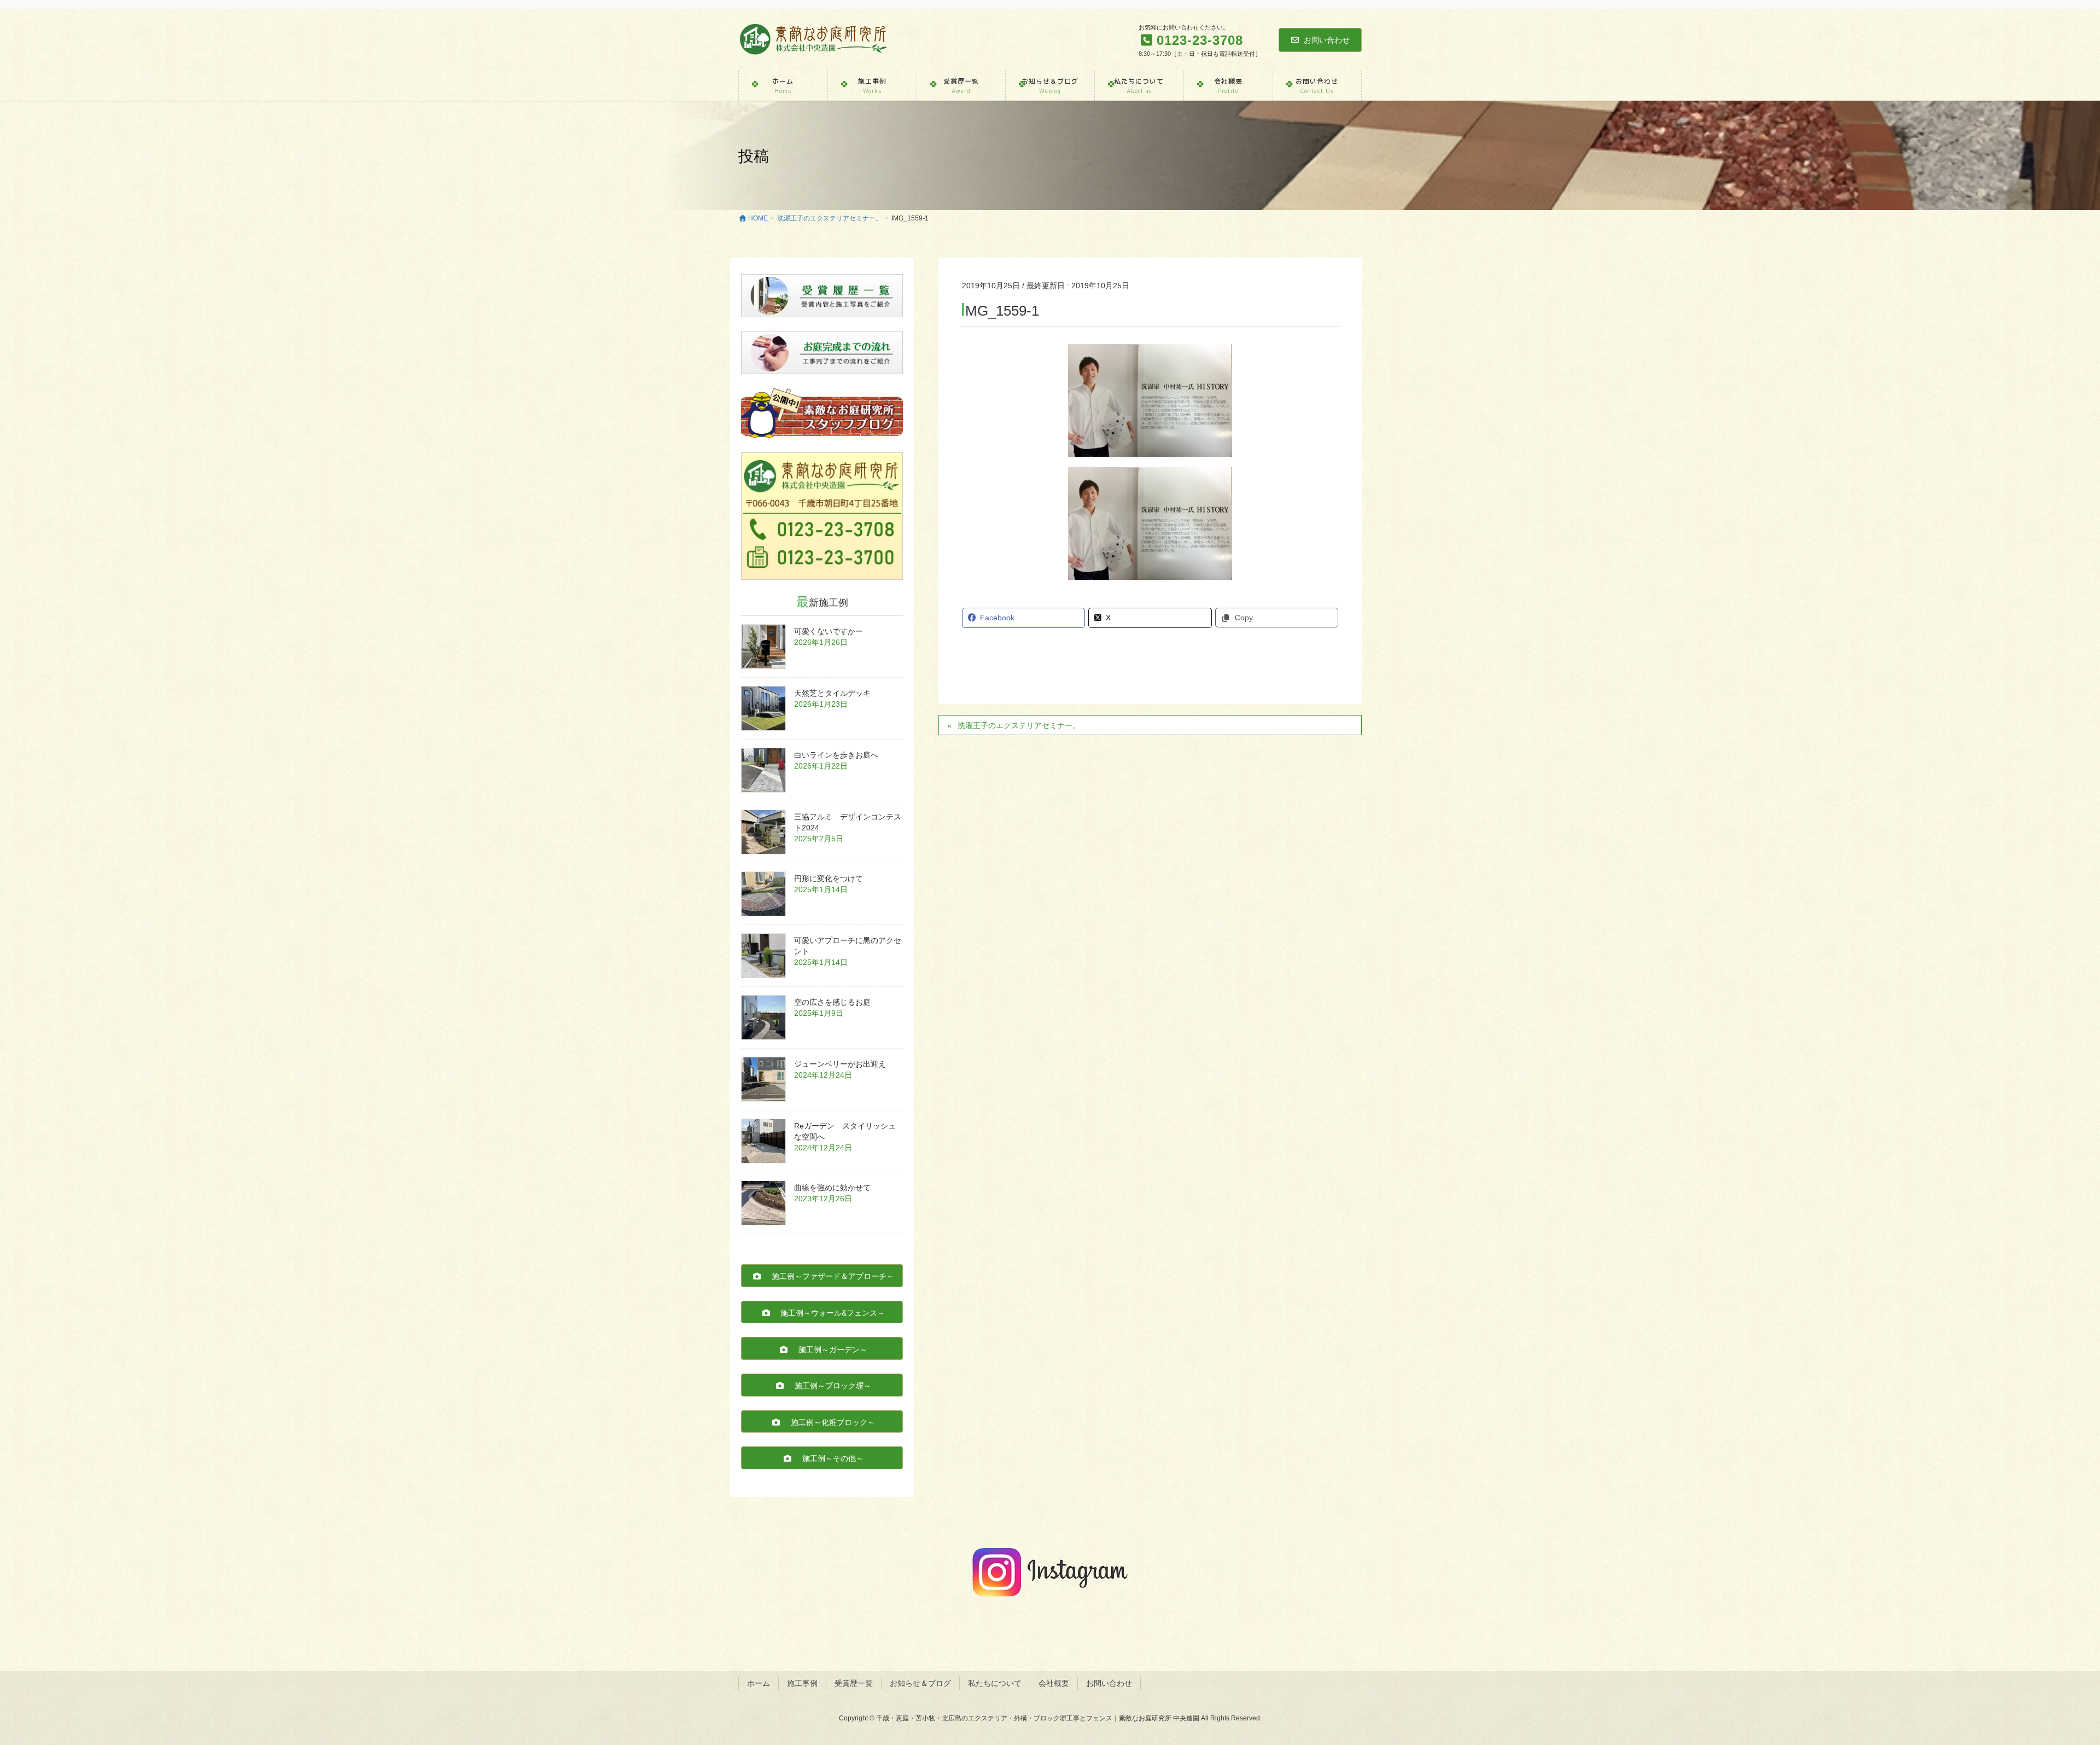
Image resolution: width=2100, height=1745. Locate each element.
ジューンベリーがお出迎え (840, 1064)
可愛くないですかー (829, 631)
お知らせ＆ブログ (920, 1683)
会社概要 (1054, 1683)
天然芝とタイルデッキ (832, 693)
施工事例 (802, 1683)
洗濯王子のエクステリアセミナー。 (1019, 725)
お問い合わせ (1327, 40)
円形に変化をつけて (829, 879)
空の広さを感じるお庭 (832, 1002)
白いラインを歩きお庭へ (836, 755)
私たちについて (995, 1683)
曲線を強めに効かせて (832, 1188)
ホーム (759, 1683)
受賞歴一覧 (854, 1683)
